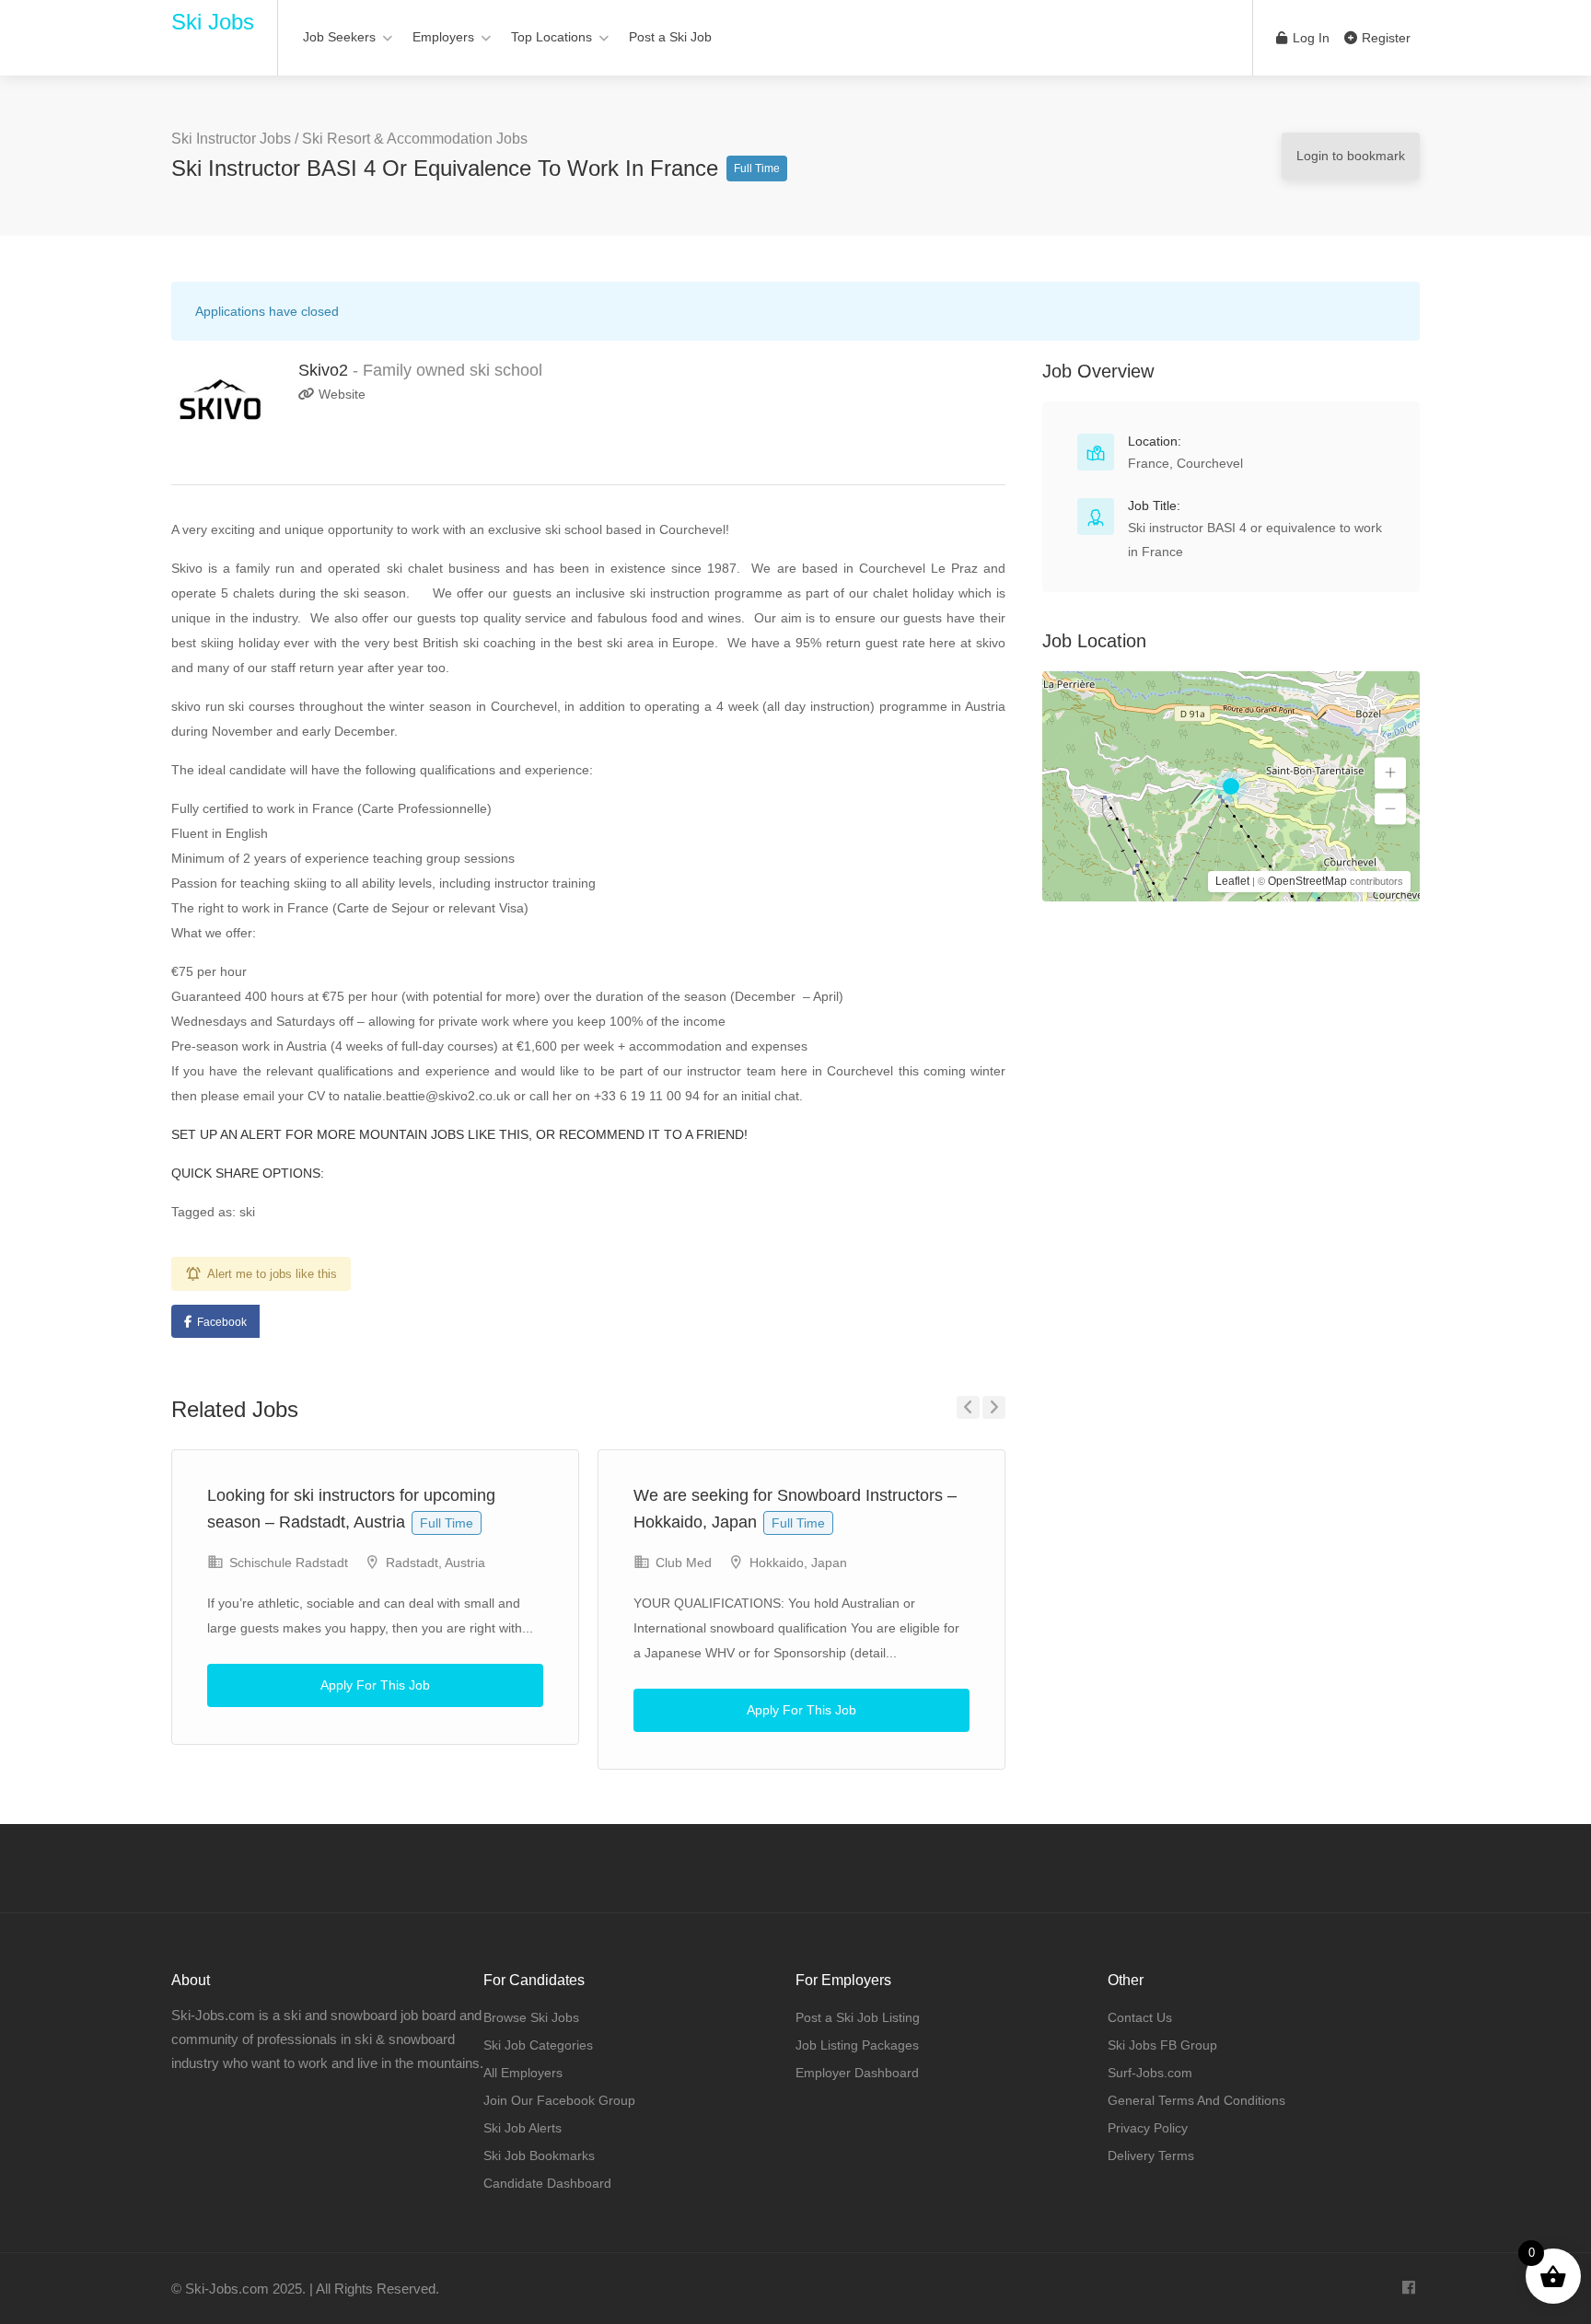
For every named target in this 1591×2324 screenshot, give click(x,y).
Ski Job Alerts (523, 2128)
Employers (443, 37)
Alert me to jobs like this (272, 1274)
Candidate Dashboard (547, 2183)
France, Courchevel (1185, 463)
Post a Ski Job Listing (858, 2017)
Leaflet (1232, 881)
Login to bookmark (1351, 156)
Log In (1309, 38)
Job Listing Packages (857, 2045)
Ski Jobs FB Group (1162, 2045)
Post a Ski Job (670, 37)
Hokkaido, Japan (798, 1563)
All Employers (523, 2073)
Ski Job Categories (538, 2045)
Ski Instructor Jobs (231, 139)
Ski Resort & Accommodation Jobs (415, 139)
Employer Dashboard (857, 2073)
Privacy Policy (1148, 2128)
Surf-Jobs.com (1150, 2073)
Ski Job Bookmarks (539, 2156)
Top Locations (552, 37)
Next (994, 1407)
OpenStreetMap (1307, 881)
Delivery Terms (1151, 2156)
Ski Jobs (213, 22)
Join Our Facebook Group (559, 2100)
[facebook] (1408, 2289)
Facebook (222, 1322)
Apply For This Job (375, 1685)
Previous (968, 1407)
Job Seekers (339, 37)
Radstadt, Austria (435, 1563)
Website (340, 394)
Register (1384, 38)
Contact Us (1140, 2017)
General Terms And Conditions (1196, 2100)
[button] (1390, 773)
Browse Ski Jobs (531, 2017)
